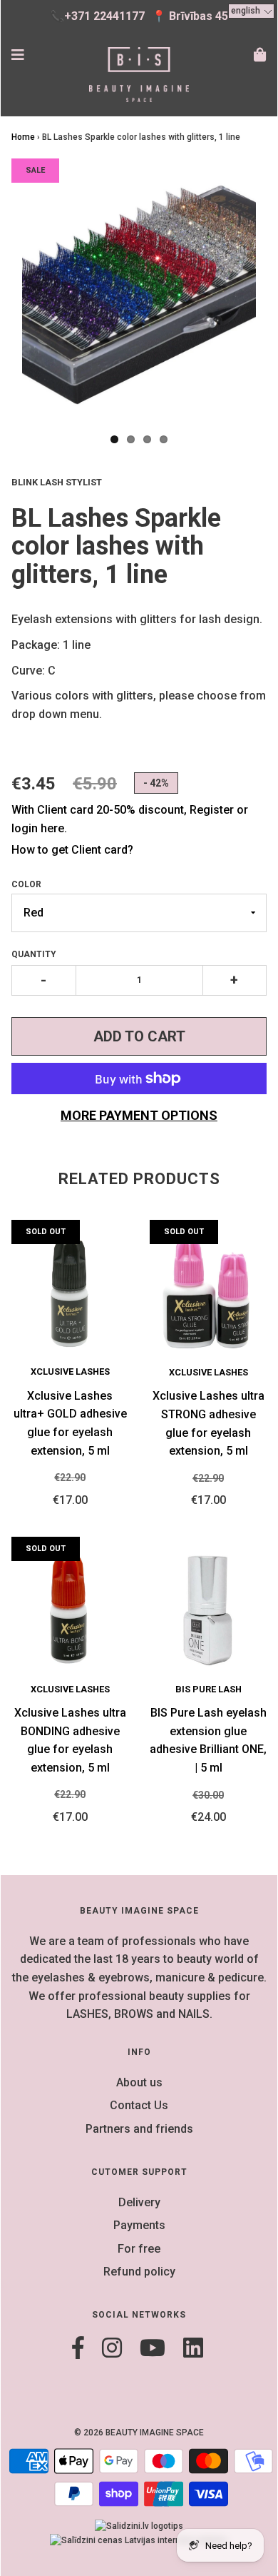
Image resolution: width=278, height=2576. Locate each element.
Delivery (139, 2202)
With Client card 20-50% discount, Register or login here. (130, 819)
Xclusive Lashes (70, 1372)
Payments (139, 2225)
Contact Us (139, 2105)
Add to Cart (139, 1036)
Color (26, 884)
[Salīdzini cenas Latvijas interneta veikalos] (139, 2540)
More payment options (139, 1115)
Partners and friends (139, 2129)
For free (139, 2249)
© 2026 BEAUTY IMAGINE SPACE (139, 2433)
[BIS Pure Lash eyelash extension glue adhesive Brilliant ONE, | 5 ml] (208, 1610)
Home (23, 137)
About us (139, 2082)
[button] (251, 11)
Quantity (34, 954)
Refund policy (139, 2272)
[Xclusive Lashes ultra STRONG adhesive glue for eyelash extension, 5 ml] (208, 1293)
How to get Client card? (72, 850)
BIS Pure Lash (208, 1689)
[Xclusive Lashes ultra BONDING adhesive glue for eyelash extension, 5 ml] (70, 1610)
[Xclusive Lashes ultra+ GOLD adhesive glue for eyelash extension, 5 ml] (70, 1293)
